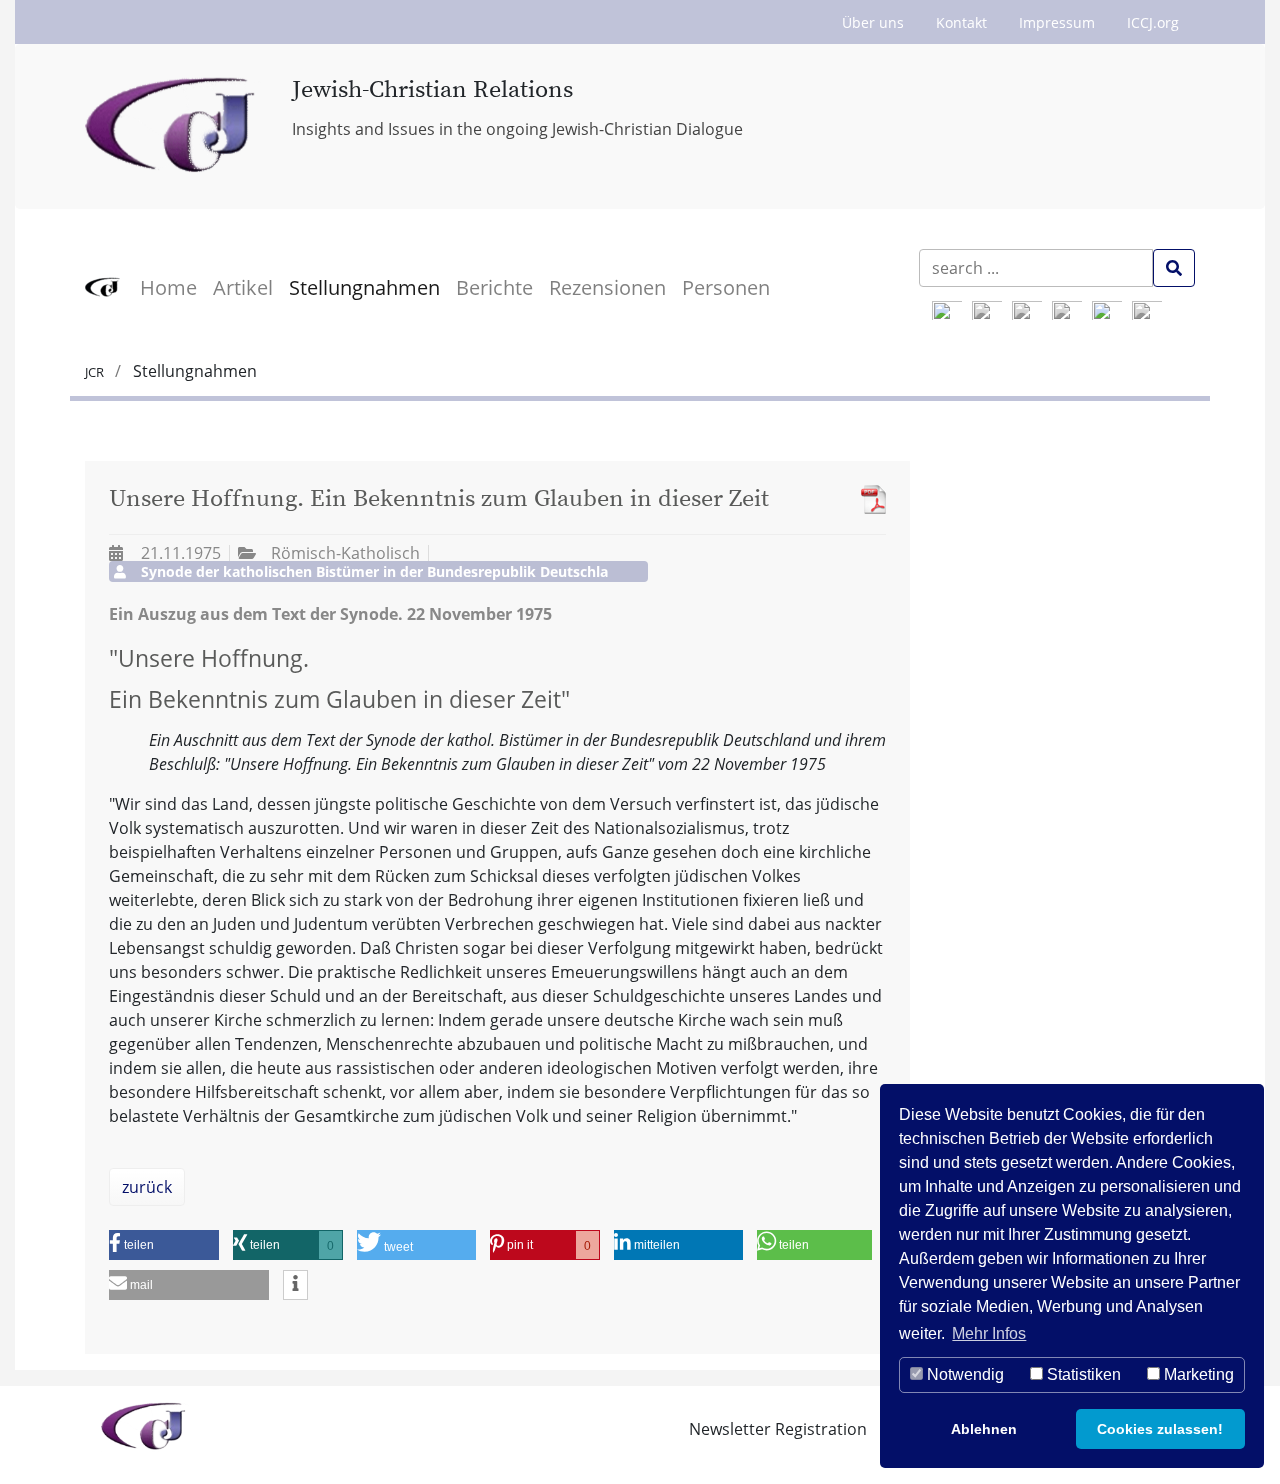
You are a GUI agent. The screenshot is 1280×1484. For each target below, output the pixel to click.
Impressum (1057, 22)
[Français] (1107, 311)
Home (168, 287)
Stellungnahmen (364, 287)
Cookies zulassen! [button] (1160, 1429)
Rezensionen (607, 287)
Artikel (243, 287)
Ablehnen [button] (984, 1429)
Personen (726, 287)
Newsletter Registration (778, 1429)
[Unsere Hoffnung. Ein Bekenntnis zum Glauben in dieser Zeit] (868, 499)
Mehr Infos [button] (989, 1333)
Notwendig (963, 1374)
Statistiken (1082, 1374)
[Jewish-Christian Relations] (173, 126)
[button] (164, 1245)
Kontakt (961, 22)
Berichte (494, 287)
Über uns (873, 22)
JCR (96, 372)
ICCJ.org (1153, 22)
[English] (947, 311)
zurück (147, 1187)
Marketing (1197, 1374)
